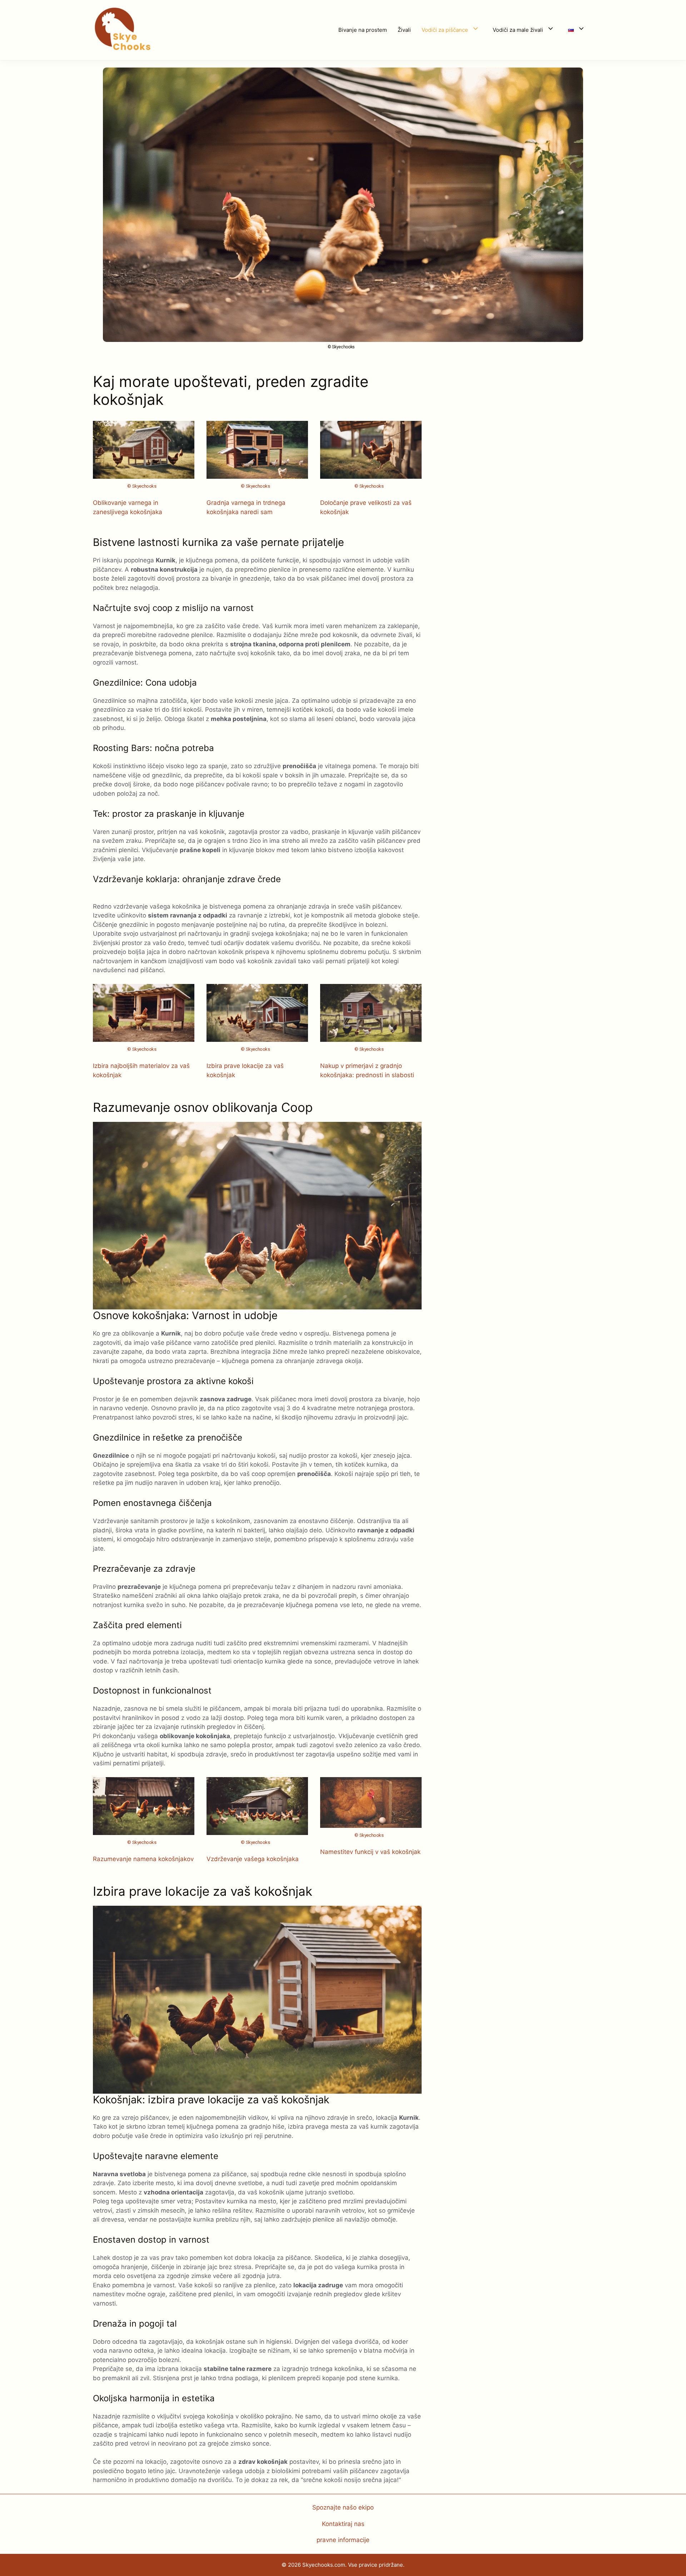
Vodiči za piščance (445, 30)
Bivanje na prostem (363, 30)
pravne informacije (343, 2540)
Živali (404, 30)
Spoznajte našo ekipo (343, 2507)
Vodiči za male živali (518, 30)
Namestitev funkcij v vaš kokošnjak (370, 1852)
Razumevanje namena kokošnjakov (143, 1859)
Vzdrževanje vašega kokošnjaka (253, 1859)
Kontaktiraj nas (343, 2524)
